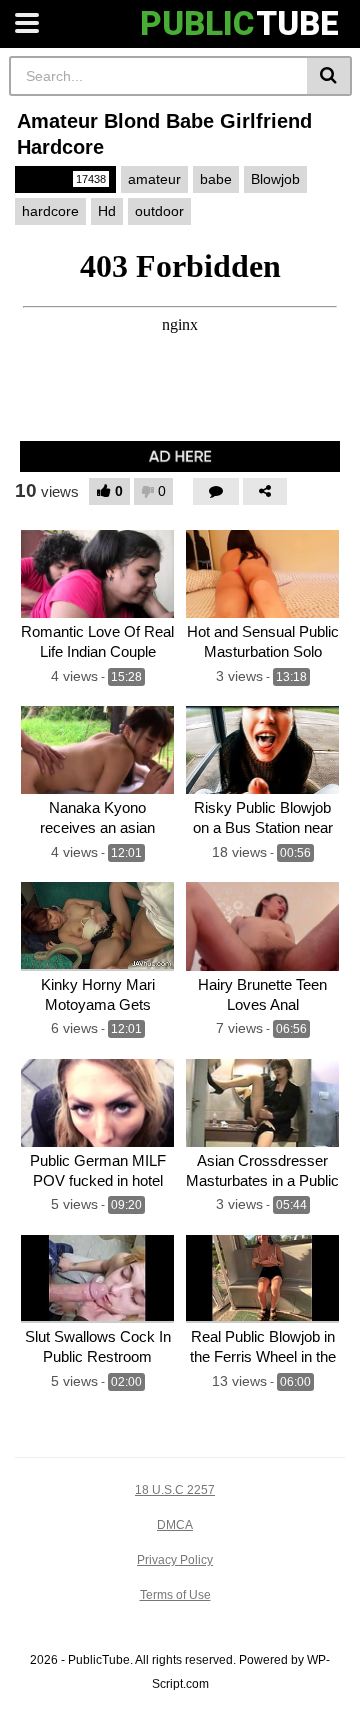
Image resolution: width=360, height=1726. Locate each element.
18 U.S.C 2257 (175, 1490)
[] (329, 76)
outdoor (159, 211)
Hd (107, 211)
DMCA (175, 1525)
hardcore (50, 211)
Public (64, 179)
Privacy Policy (175, 1560)
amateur (154, 179)
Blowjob (275, 179)
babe (216, 179)
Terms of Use (175, 1595)
